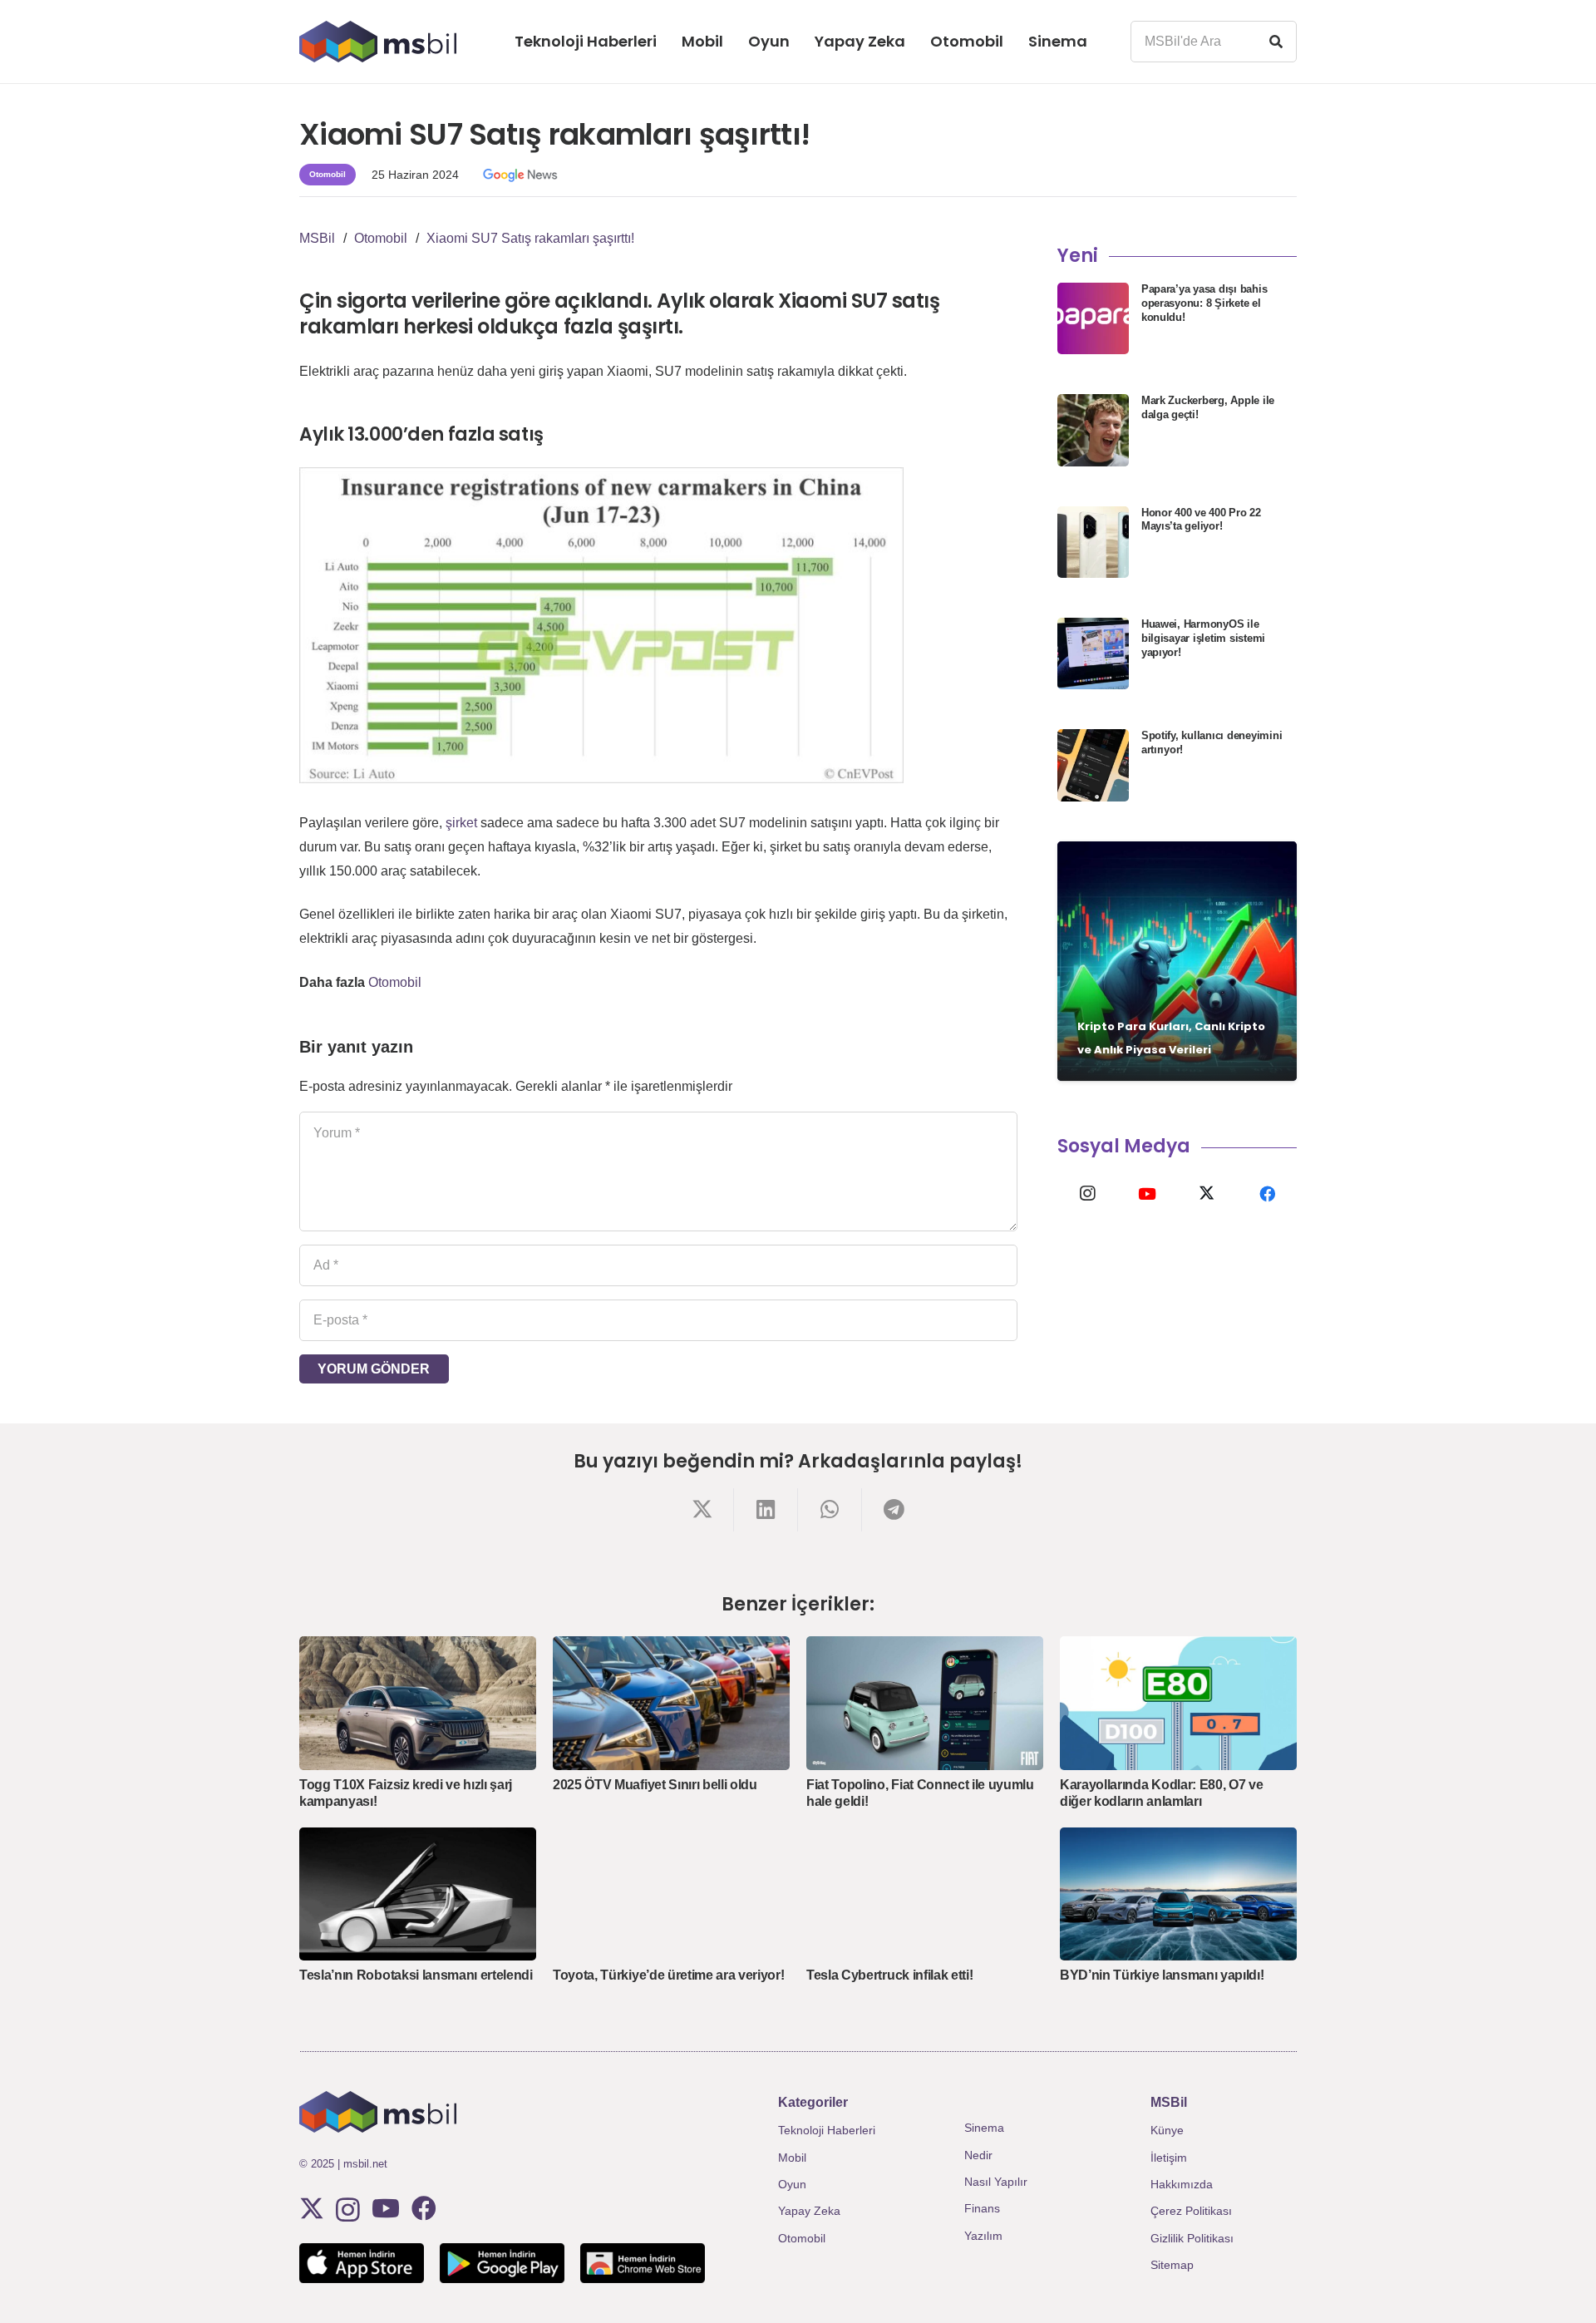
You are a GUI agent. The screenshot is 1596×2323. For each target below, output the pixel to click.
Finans (982, 2208)
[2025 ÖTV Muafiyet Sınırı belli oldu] (671, 1703)
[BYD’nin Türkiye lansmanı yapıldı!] (1178, 1894)
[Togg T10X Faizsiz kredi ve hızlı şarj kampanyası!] (418, 1703)
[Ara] (1276, 42)
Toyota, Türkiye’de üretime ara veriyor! (669, 1975)
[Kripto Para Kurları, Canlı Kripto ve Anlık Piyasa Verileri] (1177, 961)
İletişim (1169, 2158)
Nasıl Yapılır (996, 2182)
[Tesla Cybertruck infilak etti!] (925, 1894)
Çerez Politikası (1191, 2211)
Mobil (792, 2158)
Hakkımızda (1182, 2184)
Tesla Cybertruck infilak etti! (889, 1975)
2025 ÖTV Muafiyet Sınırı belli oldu (655, 1785)
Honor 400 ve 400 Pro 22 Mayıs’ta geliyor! (1201, 520)
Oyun (792, 2184)
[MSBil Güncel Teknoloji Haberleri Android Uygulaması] (502, 2263)
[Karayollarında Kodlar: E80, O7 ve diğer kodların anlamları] (1178, 1703)
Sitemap (1172, 2265)
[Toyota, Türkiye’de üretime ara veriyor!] (671, 1894)
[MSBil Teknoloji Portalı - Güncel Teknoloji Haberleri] (378, 42)
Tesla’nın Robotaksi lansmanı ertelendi (416, 1975)
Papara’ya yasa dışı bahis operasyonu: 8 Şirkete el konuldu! (1204, 303)
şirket (461, 823)
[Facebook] (1267, 1194)
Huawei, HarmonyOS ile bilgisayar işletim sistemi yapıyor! (1203, 638)
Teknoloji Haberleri (827, 2130)
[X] (1207, 1194)
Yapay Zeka (809, 2211)
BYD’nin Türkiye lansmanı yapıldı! (1162, 1975)
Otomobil (395, 982)
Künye (1167, 2130)
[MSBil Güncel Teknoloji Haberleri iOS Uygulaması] (362, 2263)
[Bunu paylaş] (702, 1509)
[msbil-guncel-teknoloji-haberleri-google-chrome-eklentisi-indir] (643, 2263)
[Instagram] (1087, 1194)
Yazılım (983, 2236)
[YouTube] (1147, 1194)
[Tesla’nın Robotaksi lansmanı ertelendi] (418, 1894)
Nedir (978, 2155)
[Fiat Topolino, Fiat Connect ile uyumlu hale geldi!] (925, 1703)
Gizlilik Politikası (1192, 2238)
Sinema (984, 2128)
